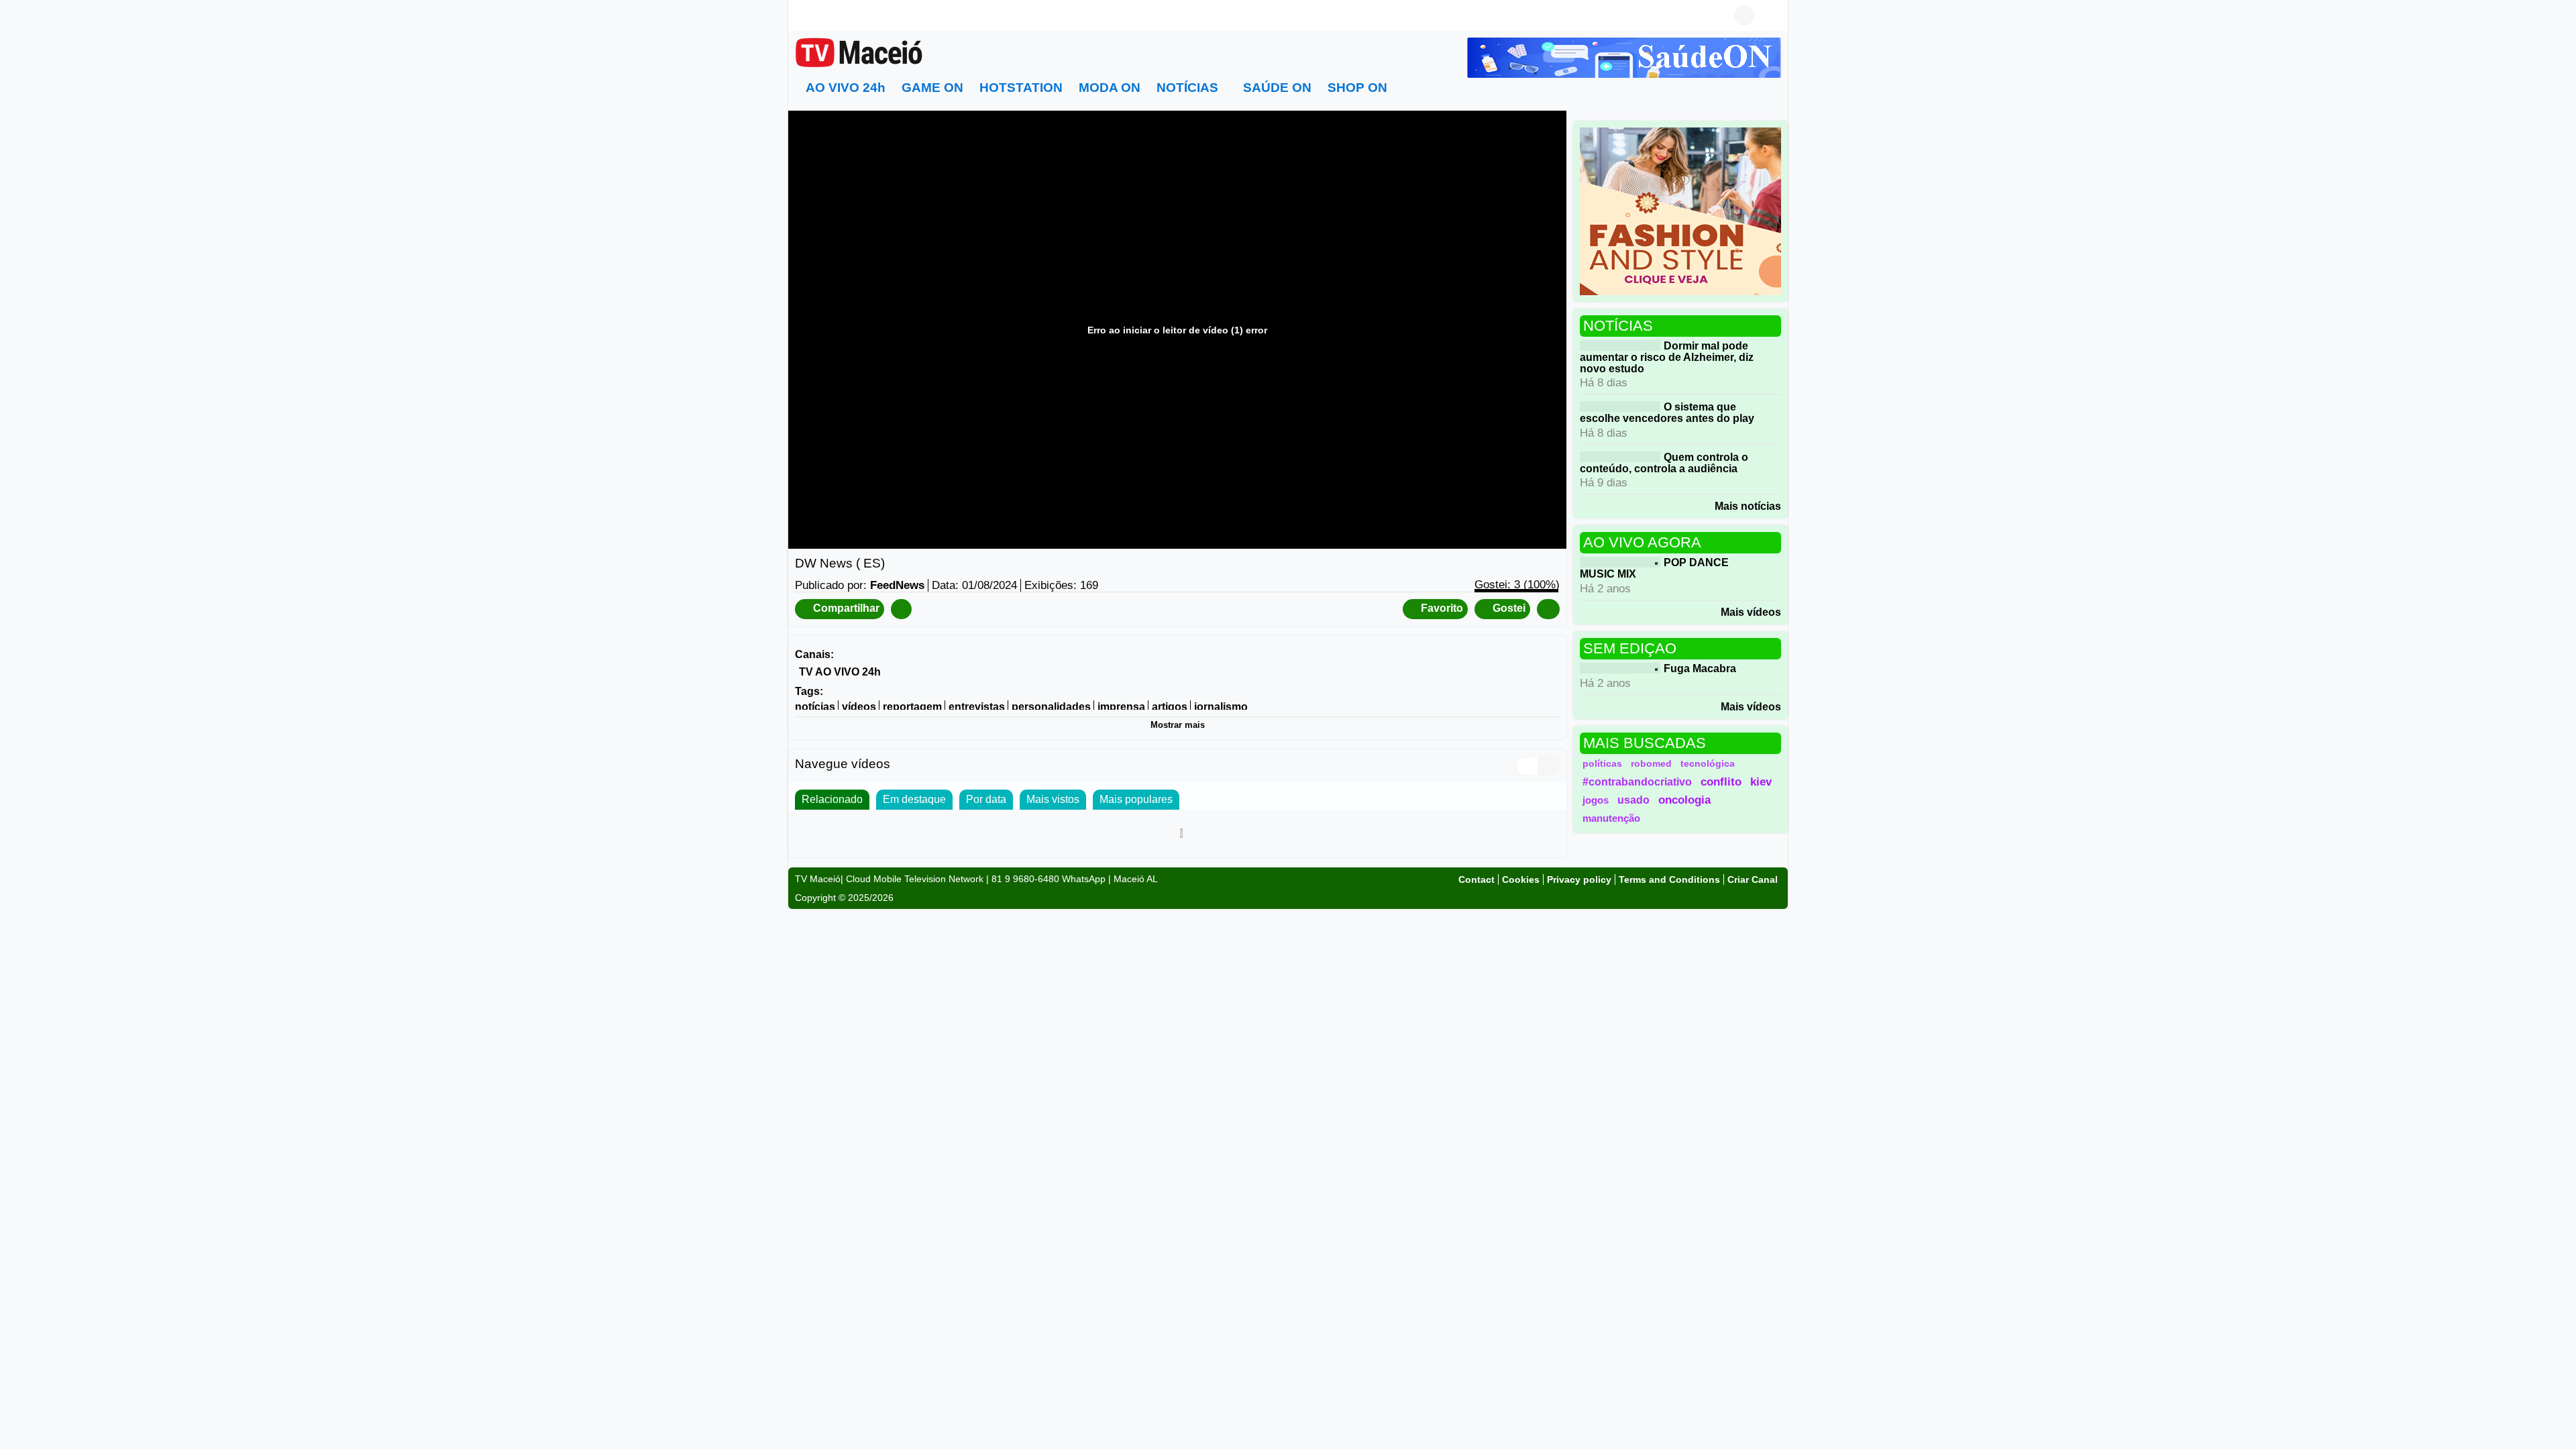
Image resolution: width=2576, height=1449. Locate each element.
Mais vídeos (1751, 612)
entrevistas (977, 707)
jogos (1596, 800)
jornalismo (1221, 707)
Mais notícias (1748, 506)
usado (1633, 800)
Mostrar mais (1178, 725)
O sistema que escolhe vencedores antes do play (1667, 413)
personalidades (1051, 707)
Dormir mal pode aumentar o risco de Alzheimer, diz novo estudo (1667, 357)
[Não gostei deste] (1548, 609)
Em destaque (914, 799)
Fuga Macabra (1700, 668)
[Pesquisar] (1771, 15)
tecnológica (1708, 763)
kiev (1761, 782)
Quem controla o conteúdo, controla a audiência (1664, 463)
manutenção (1611, 818)
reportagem (912, 707)
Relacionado (832, 799)
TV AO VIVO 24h (840, 671)
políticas (1602, 763)
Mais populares (1136, 799)
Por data (986, 799)
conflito (1721, 782)
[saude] (1624, 57)
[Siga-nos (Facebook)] (802, 15)
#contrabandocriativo (1637, 782)
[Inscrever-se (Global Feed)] (822, 15)
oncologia (1684, 800)
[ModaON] (1680, 210)
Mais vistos (1053, 799)
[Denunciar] (901, 609)
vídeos (859, 707)
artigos (1170, 707)
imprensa (1121, 707)
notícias (815, 707)
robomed (1651, 763)
